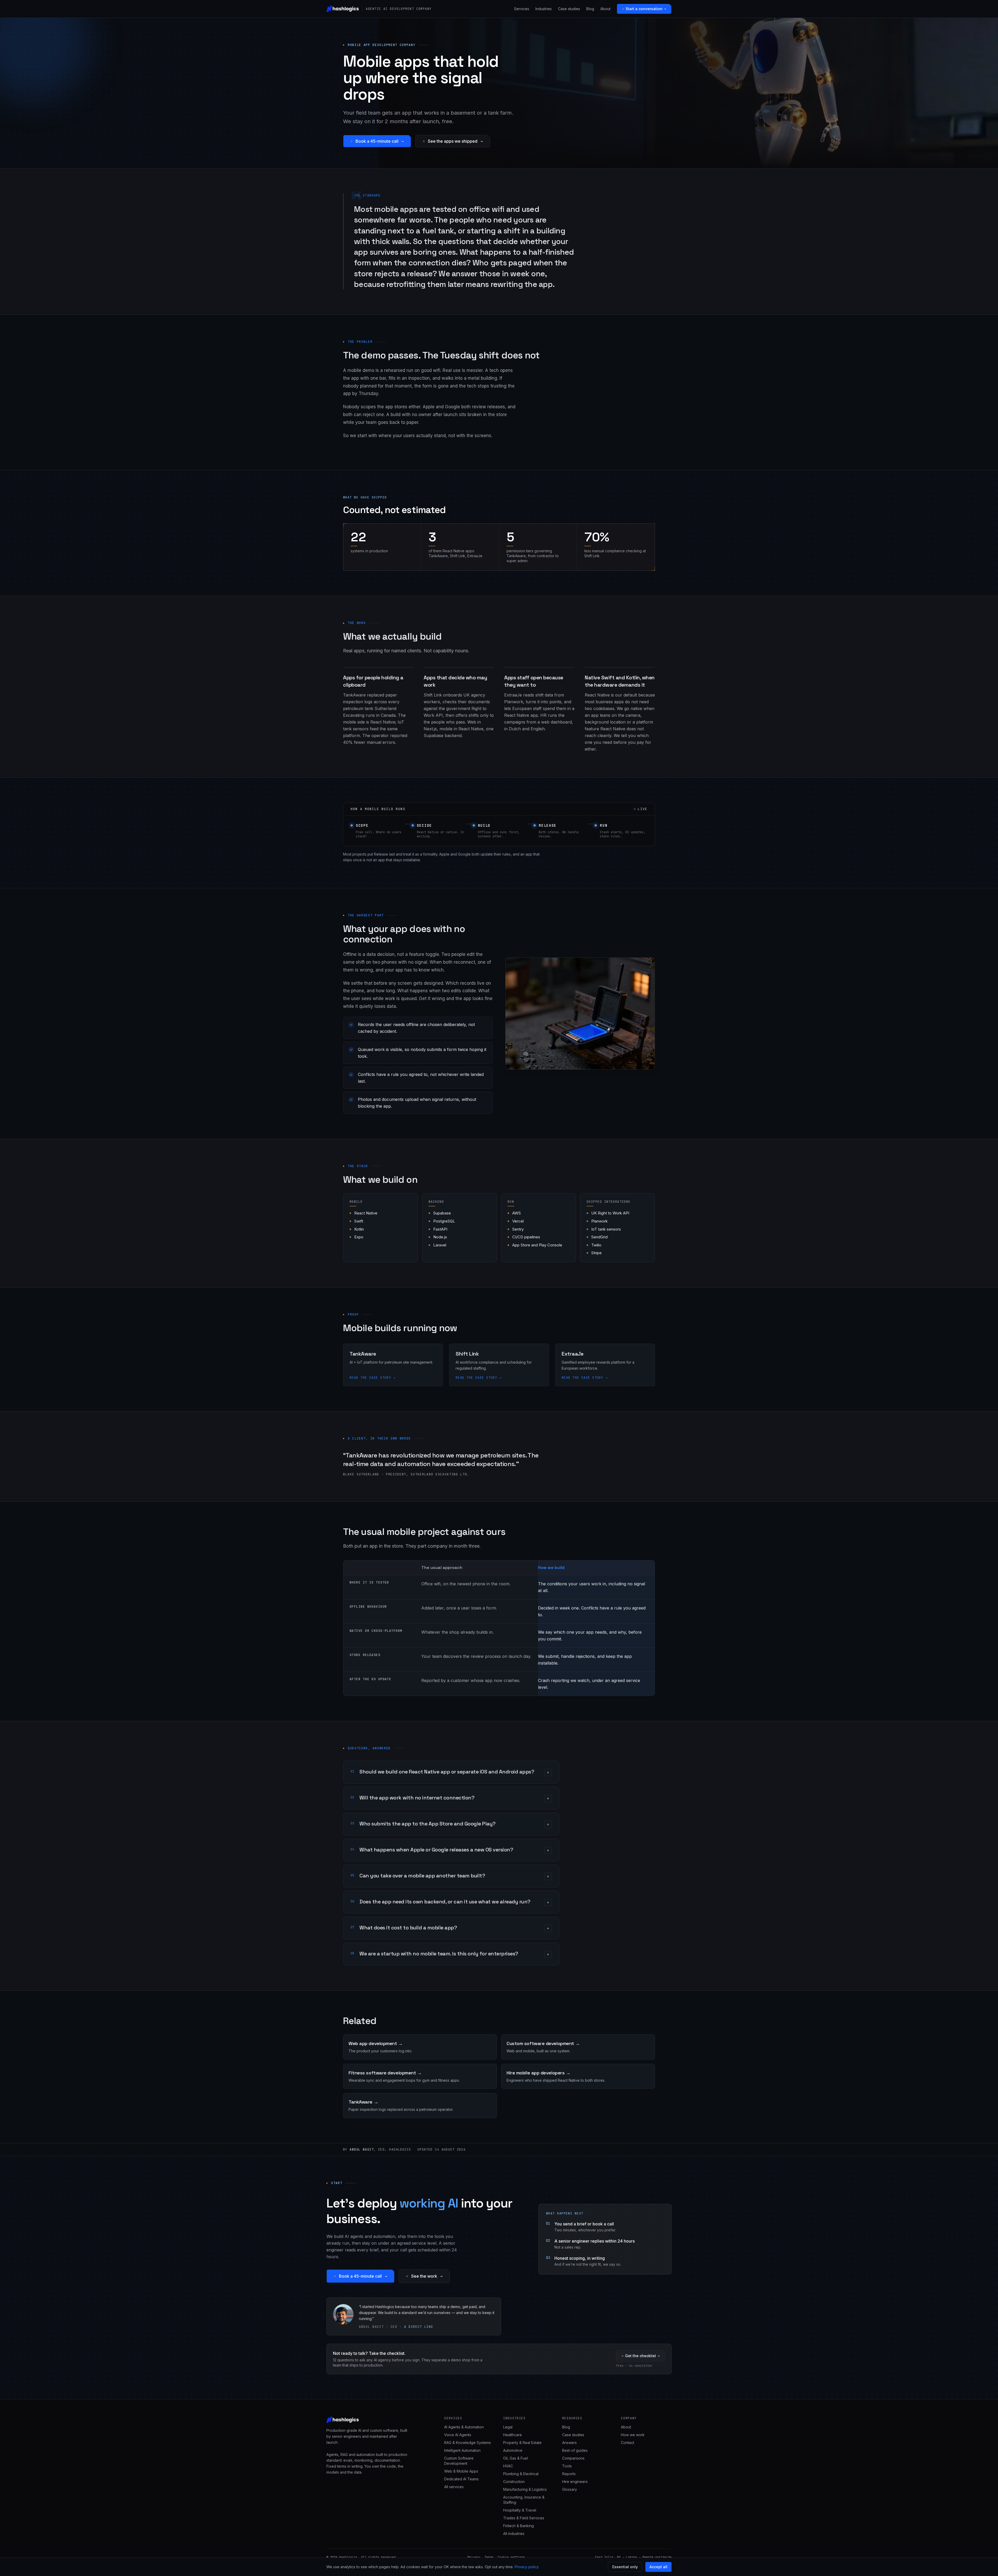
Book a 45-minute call (377, 141)
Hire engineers (575, 2482)
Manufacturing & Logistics (525, 2489)
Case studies (569, 9)
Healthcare (513, 2435)
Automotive (513, 2450)
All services (454, 2487)
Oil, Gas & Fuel (516, 2458)
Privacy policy (527, 2567)
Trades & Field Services (524, 2518)
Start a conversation (644, 9)
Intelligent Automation (462, 2450)
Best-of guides (575, 2450)
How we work (633, 2435)
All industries (514, 2534)
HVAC (508, 2466)
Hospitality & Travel (520, 2510)
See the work (424, 2276)
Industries (544, 9)
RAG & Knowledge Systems (468, 2443)
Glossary (570, 2489)
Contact (628, 2443)
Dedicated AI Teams (461, 2479)
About (605, 9)
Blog (590, 9)
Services (522, 9)
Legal (508, 2427)
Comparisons (573, 2458)
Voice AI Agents (458, 2435)
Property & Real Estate (522, 2443)
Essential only (625, 2567)
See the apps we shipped (453, 141)
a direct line (419, 2327)
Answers (569, 2443)
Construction (514, 2482)
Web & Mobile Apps (461, 2471)
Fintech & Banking (518, 2526)
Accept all (658, 2567)
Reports (569, 2474)
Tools (567, 2466)
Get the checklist (641, 2356)
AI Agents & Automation (464, 2427)
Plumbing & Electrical (521, 2474)
